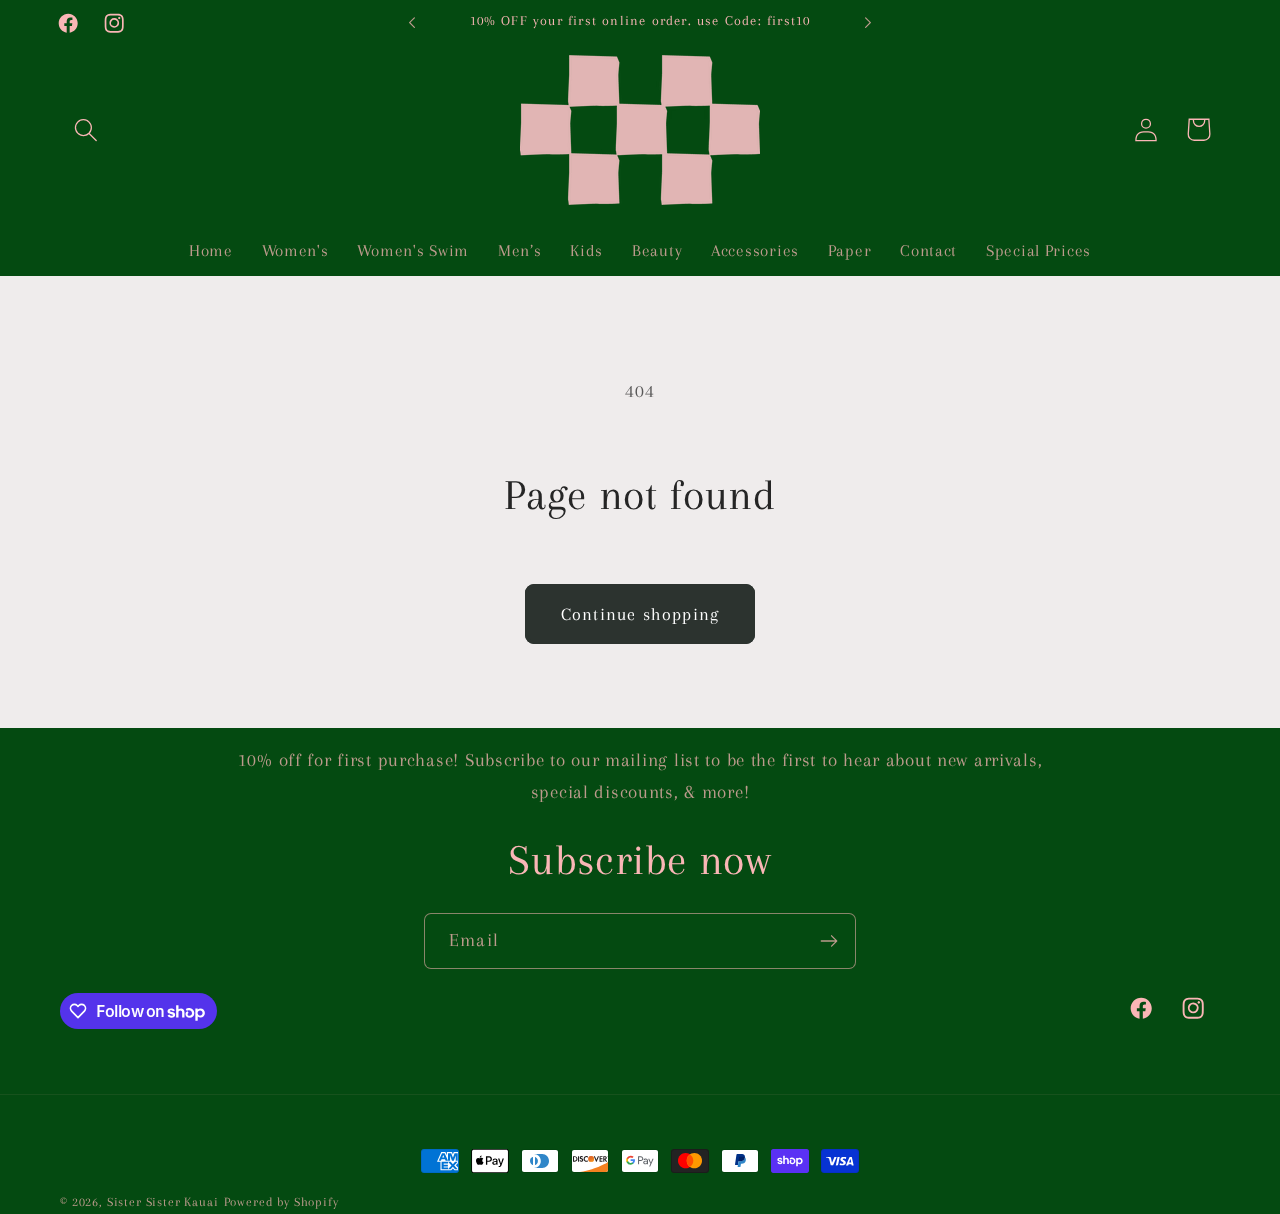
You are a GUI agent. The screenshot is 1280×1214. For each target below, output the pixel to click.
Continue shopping (640, 614)
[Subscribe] (828, 941)
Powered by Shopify (281, 1202)
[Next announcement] (868, 23)
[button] (86, 129)
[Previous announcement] (412, 23)
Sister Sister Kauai (163, 1202)
